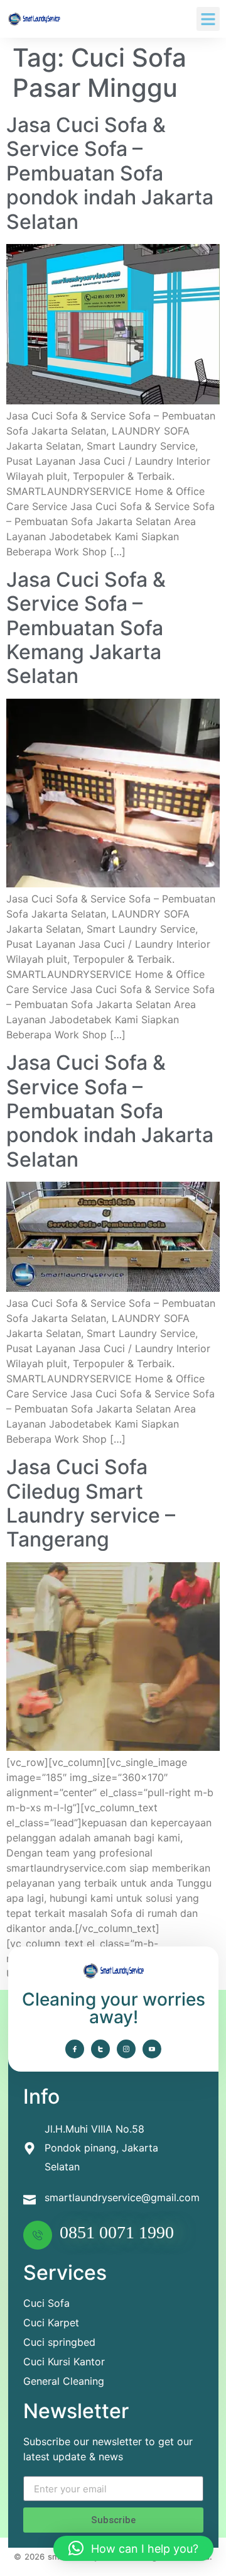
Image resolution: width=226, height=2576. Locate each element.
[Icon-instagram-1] (126, 2049)
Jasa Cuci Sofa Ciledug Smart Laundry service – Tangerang (91, 1503)
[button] (208, 19)
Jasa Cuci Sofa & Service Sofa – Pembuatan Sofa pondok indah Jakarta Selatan (110, 173)
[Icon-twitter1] (100, 2049)
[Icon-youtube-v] (152, 2049)
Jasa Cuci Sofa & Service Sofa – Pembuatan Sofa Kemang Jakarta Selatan (86, 628)
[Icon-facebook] (75, 2049)
